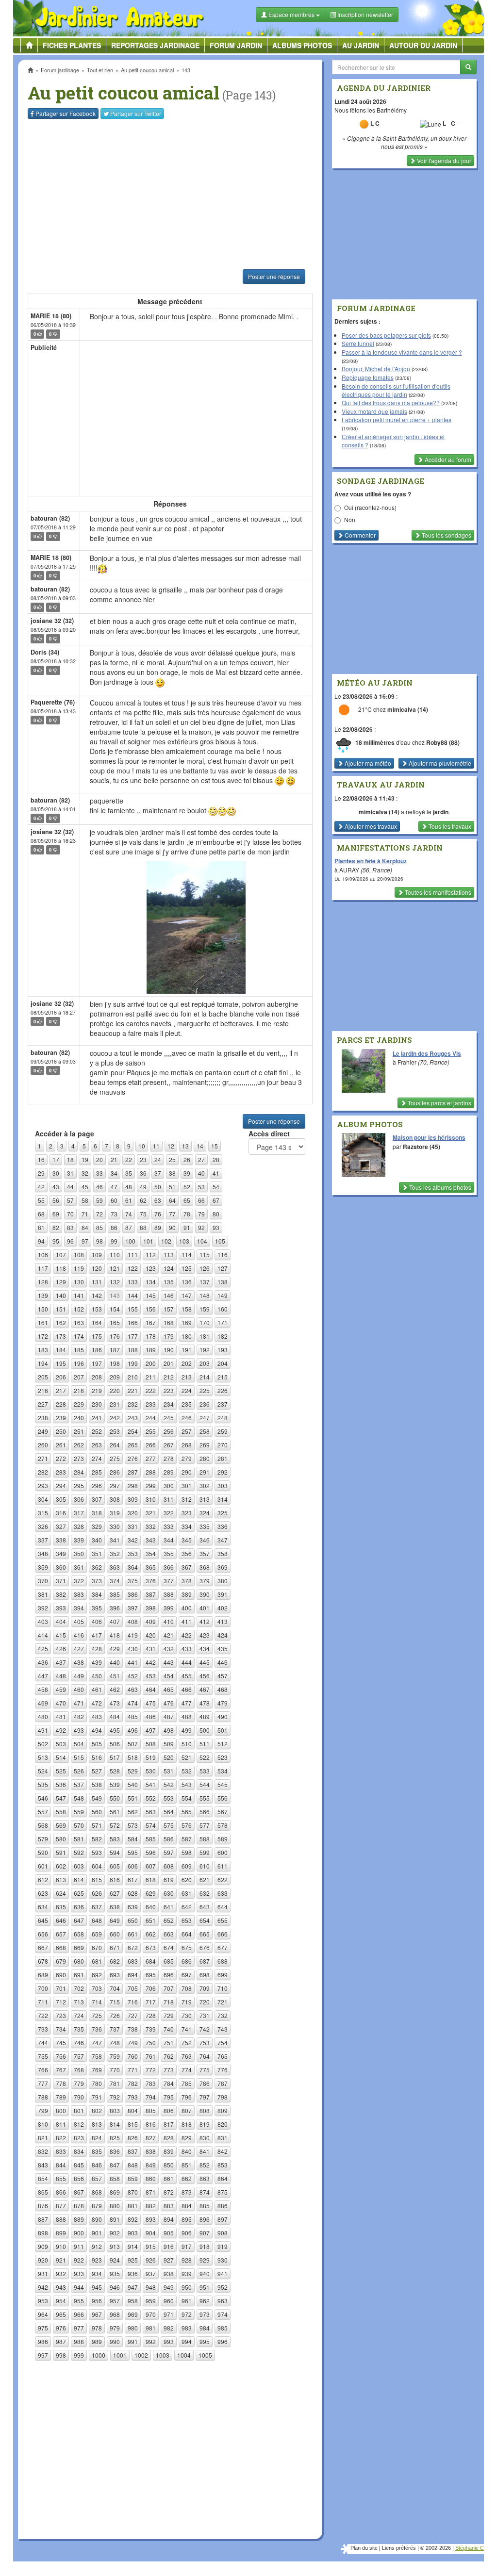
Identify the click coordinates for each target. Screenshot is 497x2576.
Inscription (176, 156)
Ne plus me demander (354, 270)
